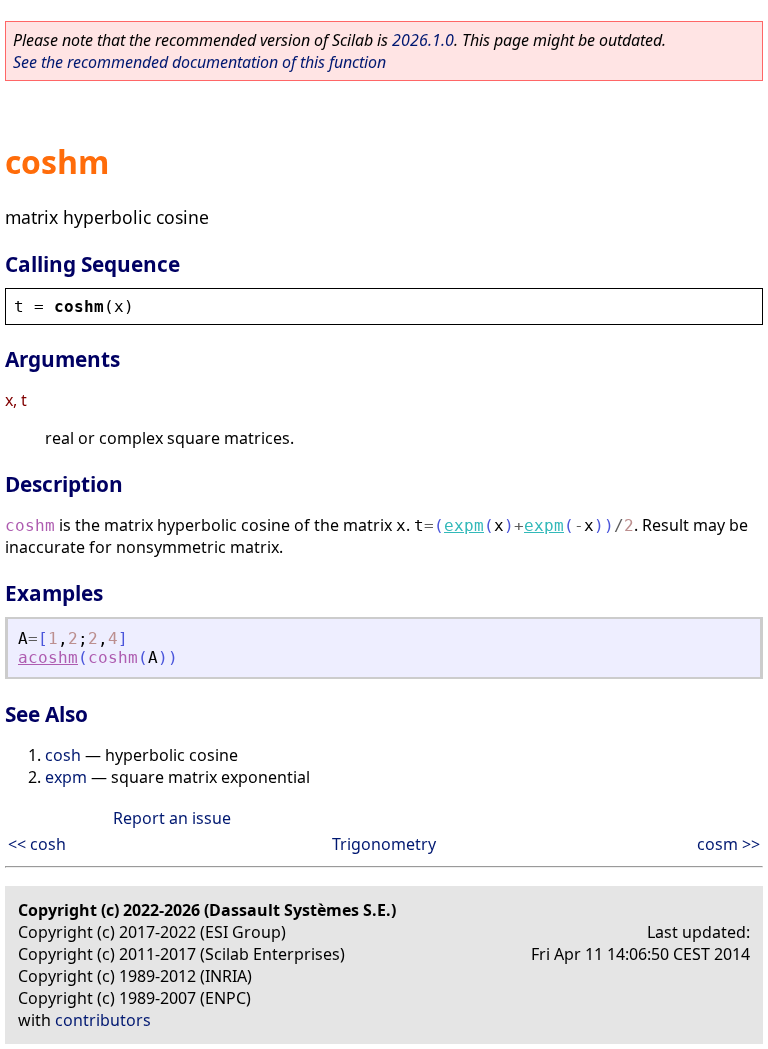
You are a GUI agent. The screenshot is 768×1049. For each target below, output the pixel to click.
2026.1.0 (423, 40)
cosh (63, 755)
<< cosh (37, 844)
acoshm (48, 657)
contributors (103, 1020)
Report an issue (172, 818)
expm (464, 525)
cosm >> (728, 844)
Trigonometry (384, 844)
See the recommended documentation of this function (199, 62)
